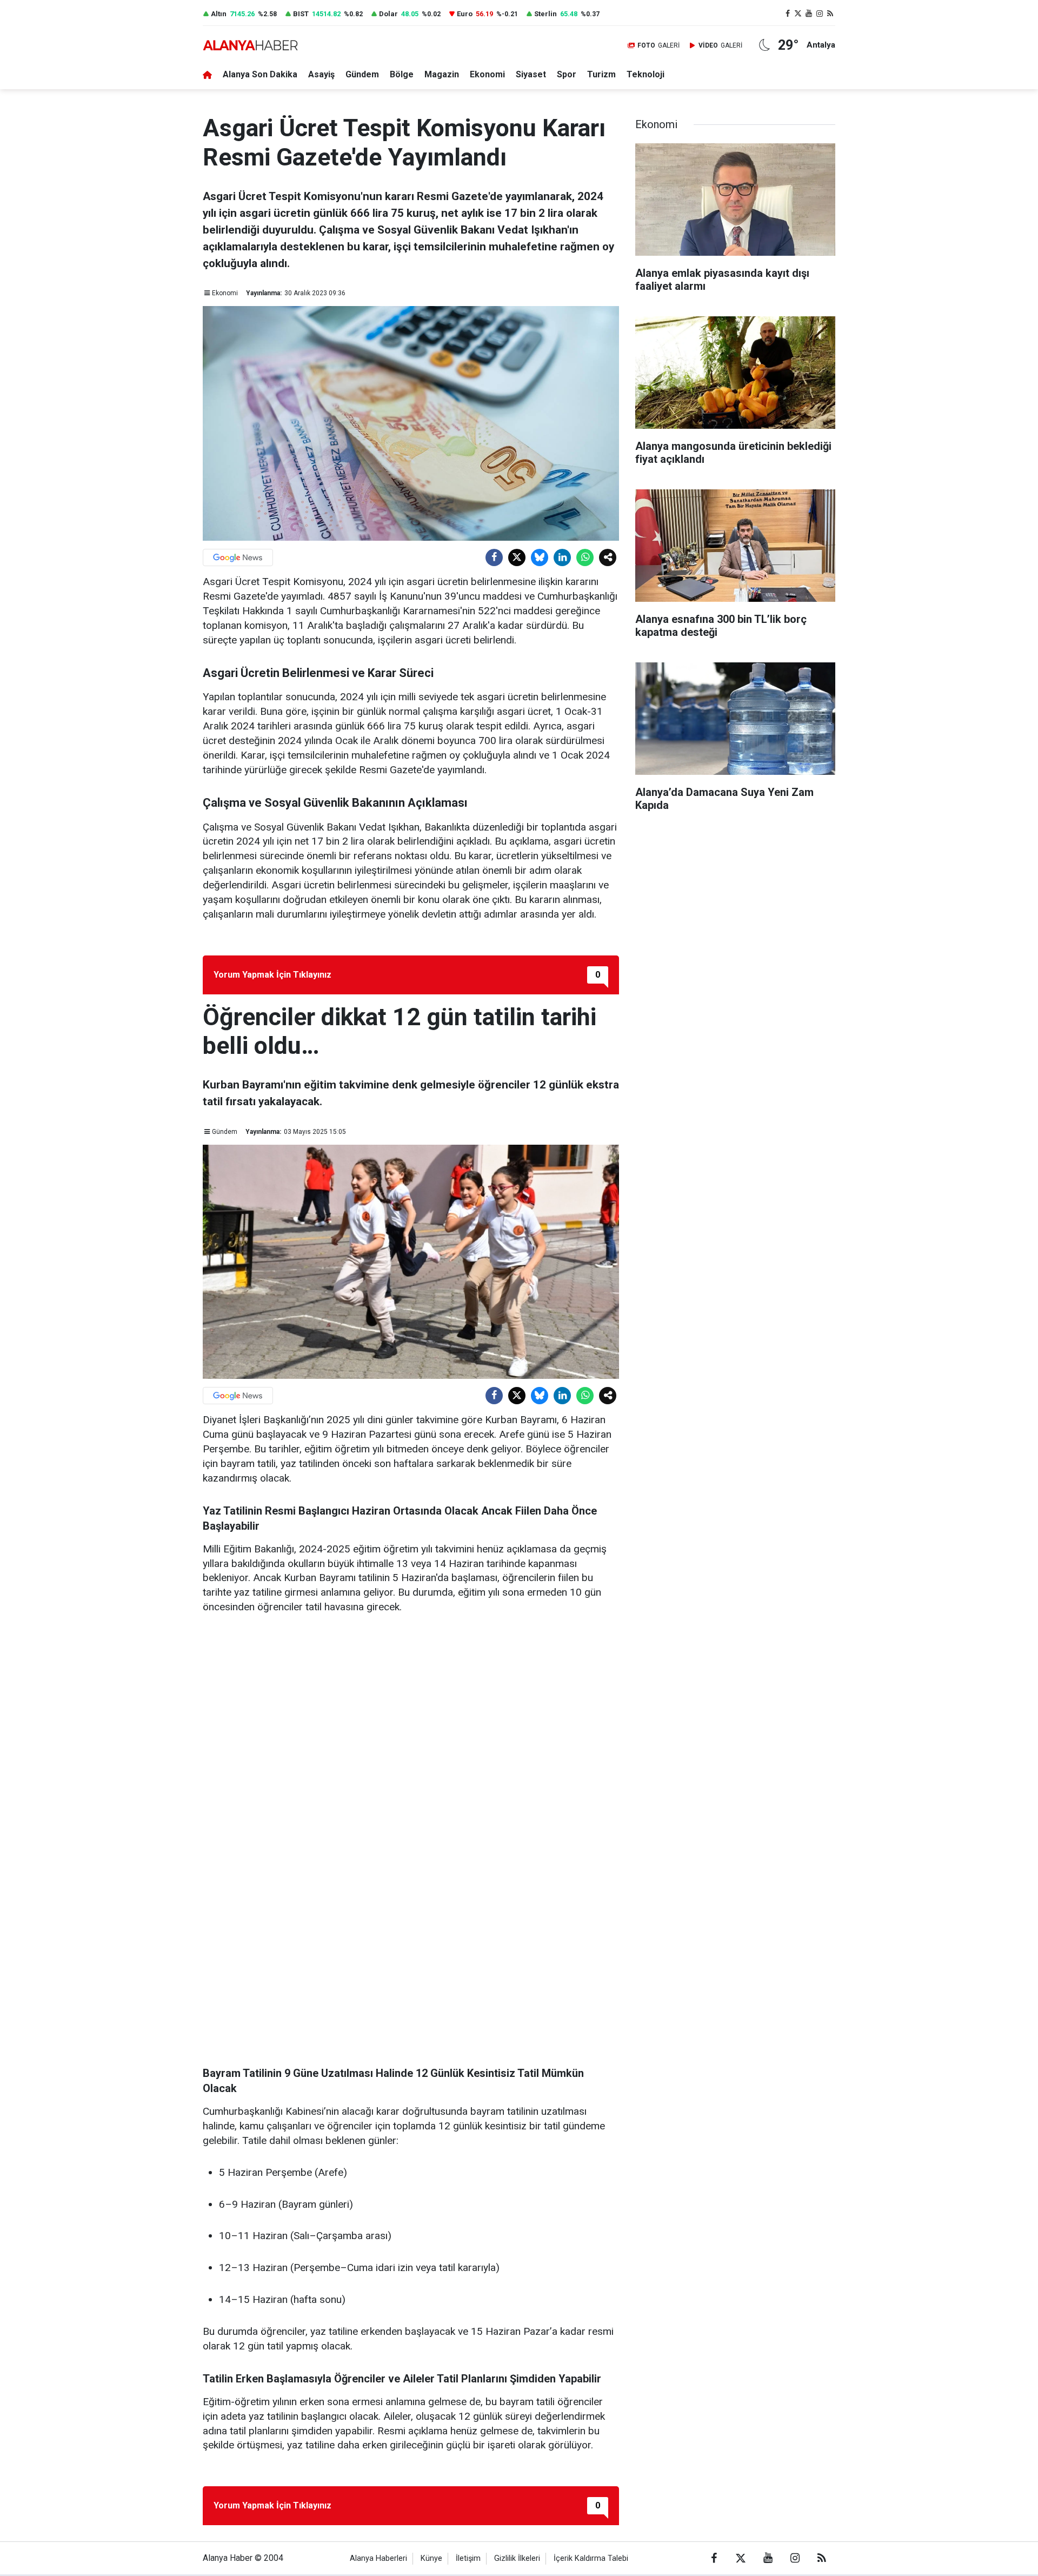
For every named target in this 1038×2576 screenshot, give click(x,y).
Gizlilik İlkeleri (517, 2558)
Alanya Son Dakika (260, 74)
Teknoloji (646, 74)
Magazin (442, 74)
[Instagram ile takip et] (820, 14)
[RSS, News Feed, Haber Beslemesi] (830, 14)
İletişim (468, 2558)
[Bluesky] (540, 557)
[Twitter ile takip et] (799, 14)
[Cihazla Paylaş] (608, 557)
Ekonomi (487, 74)
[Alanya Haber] (250, 45)
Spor (567, 74)
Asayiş (321, 74)
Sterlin (545, 14)
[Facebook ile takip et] (788, 14)
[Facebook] (494, 557)
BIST (301, 14)
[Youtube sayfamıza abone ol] (809, 14)
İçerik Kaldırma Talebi (591, 2558)
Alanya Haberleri (378, 2558)
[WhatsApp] (585, 557)
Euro (465, 14)
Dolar (388, 14)
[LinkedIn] (562, 557)
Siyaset (531, 74)
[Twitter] (517, 557)
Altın (219, 14)
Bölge (402, 74)
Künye (431, 2558)
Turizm (601, 74)
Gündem (362, 74)
